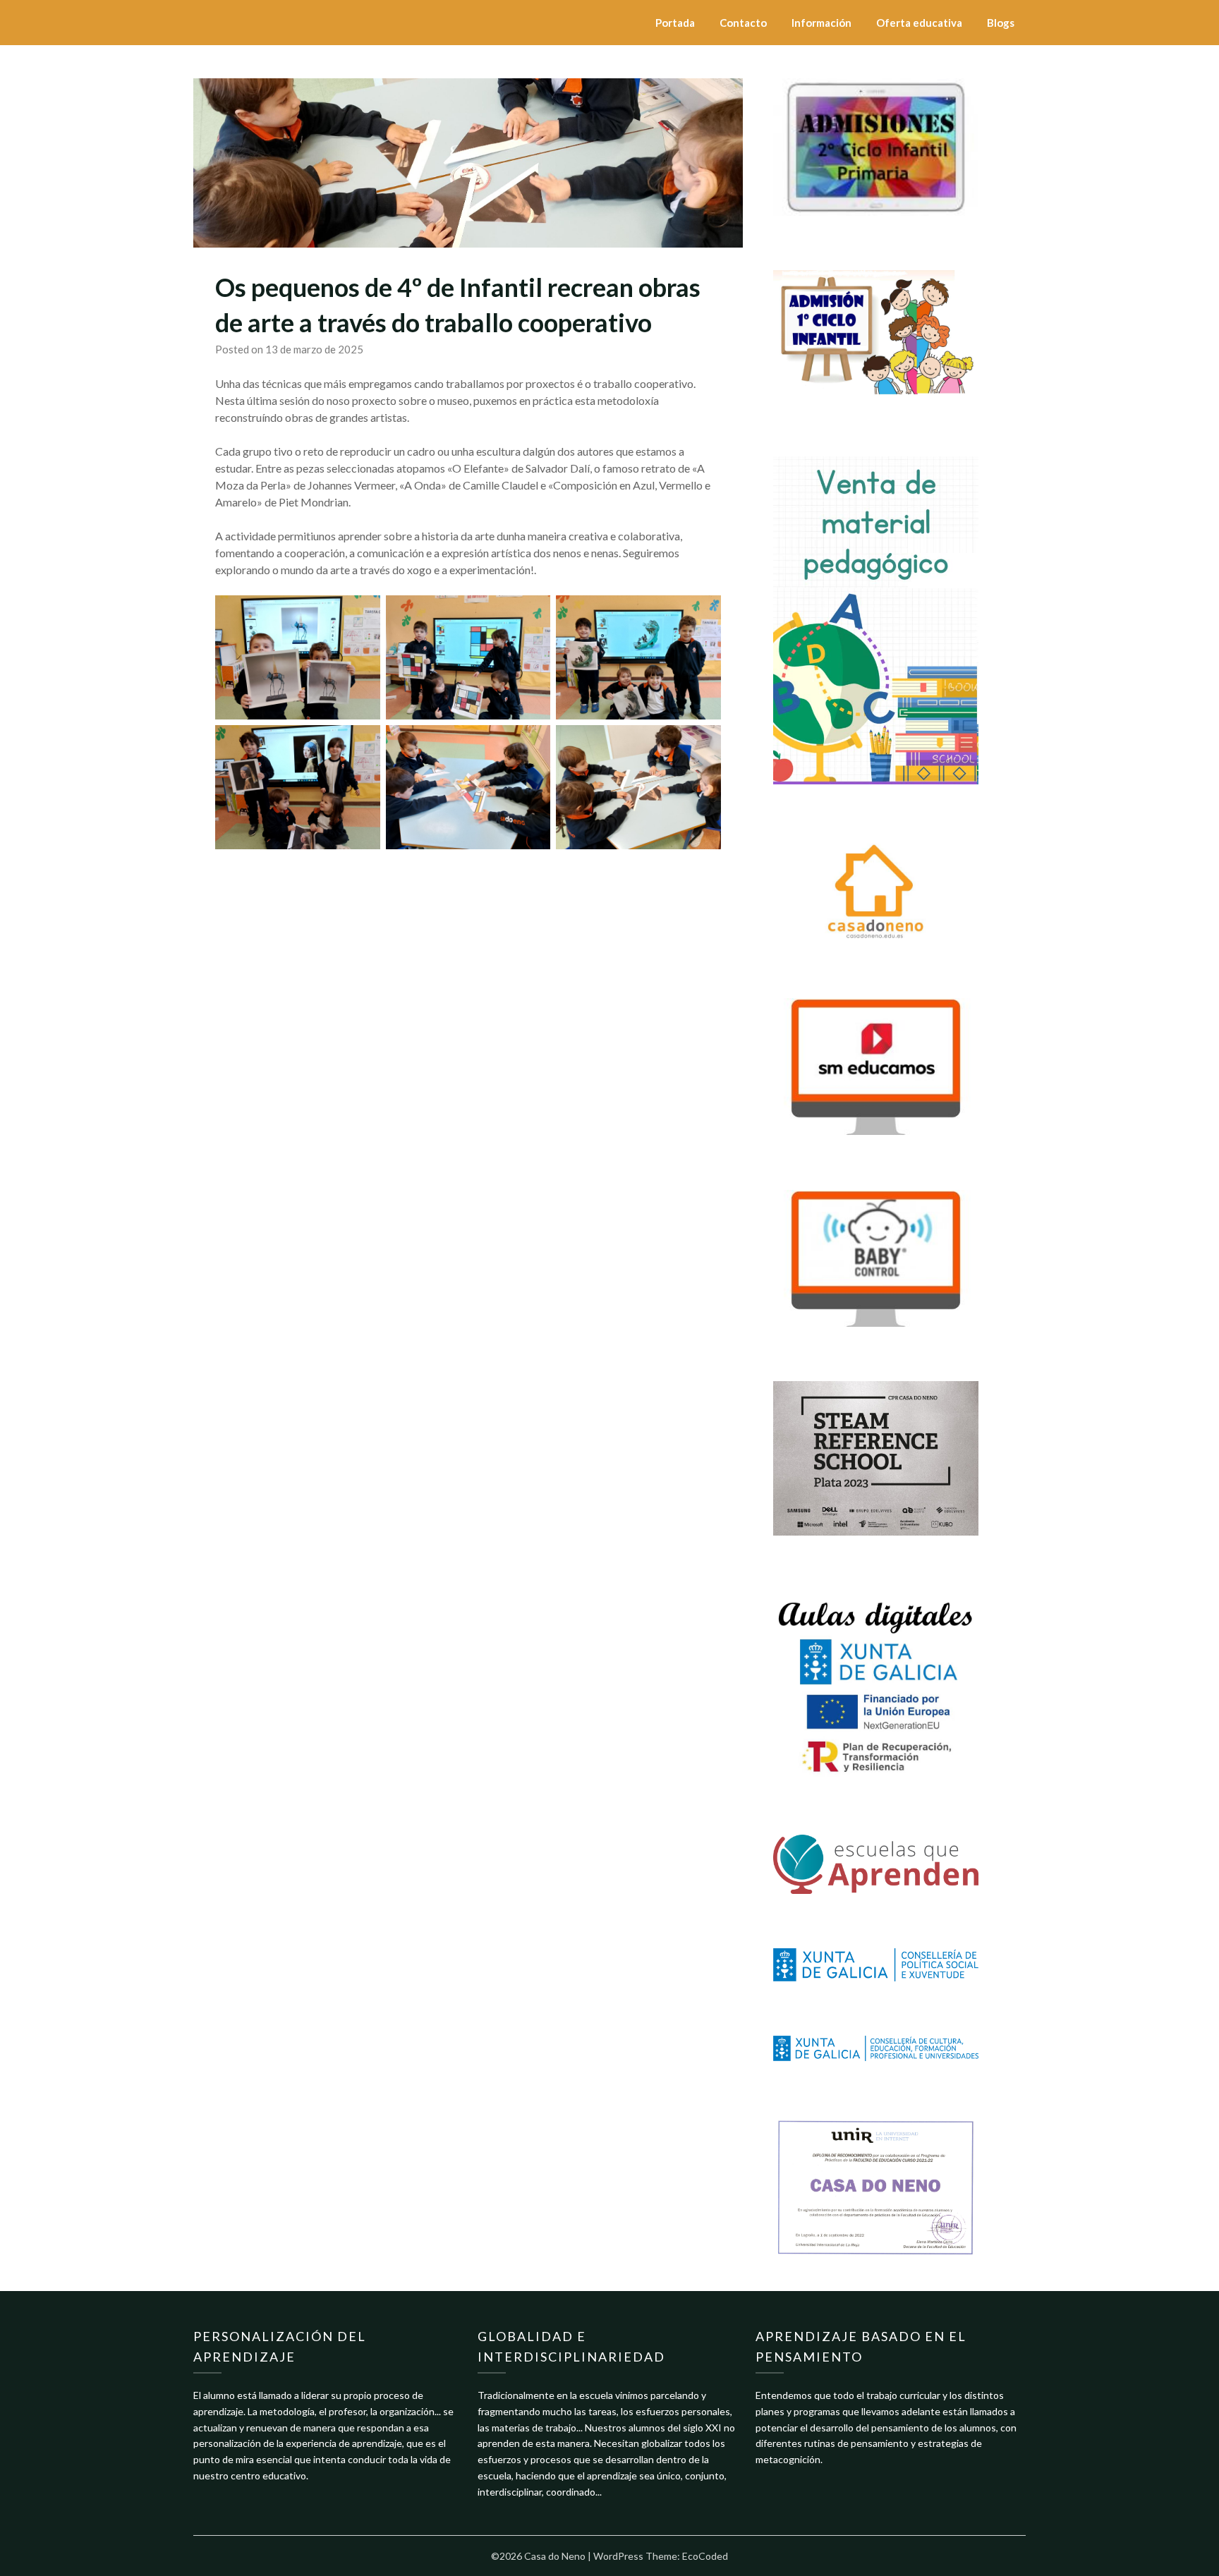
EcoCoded (705, 2556)
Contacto (743, 23)
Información (821, 23)
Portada (675, 23)
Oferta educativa (919, 23)
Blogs (1001, 23)
